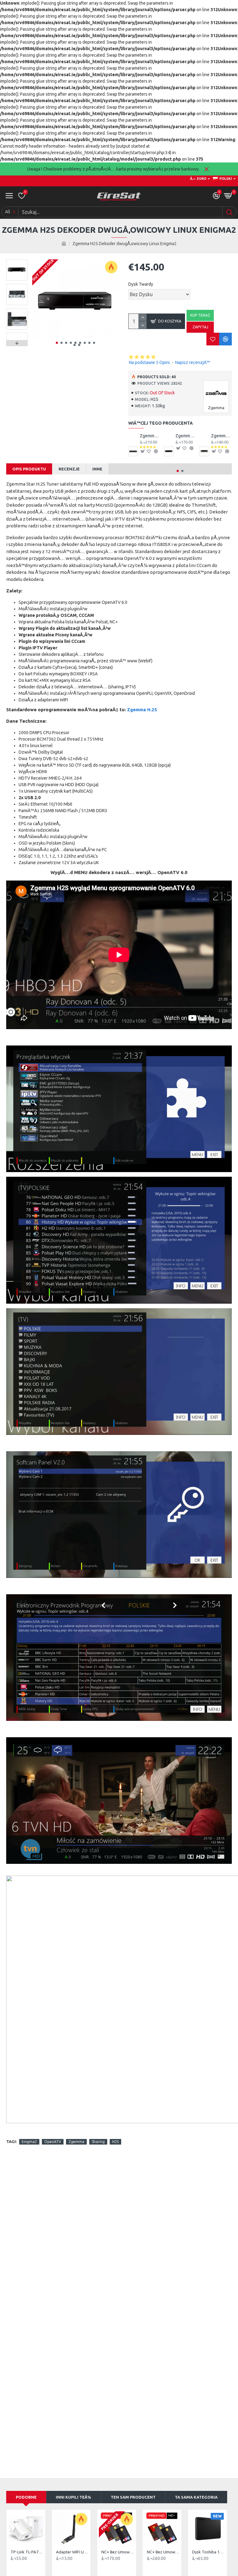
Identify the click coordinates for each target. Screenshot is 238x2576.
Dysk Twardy (141, 284)
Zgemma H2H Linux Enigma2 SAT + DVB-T (221, 436)
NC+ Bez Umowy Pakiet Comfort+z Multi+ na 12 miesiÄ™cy (118, 2552)
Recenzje (69, 469)
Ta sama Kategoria (196, 2497)
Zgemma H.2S (142, 710)
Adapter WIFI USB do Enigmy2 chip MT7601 (73, 2552)
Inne (97, 469)
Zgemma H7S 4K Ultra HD (150, 436)
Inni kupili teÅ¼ (73, 2497)
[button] (57, 343)
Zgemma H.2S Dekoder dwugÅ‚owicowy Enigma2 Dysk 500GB (186, 436)
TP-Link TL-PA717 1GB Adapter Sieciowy (27, 2552)
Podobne (26, 2497)
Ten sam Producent (133, 2497)
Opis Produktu (29, 469)
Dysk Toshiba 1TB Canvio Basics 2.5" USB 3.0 (209, 2552)
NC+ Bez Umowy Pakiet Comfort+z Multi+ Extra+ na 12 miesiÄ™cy (163, 2552)
